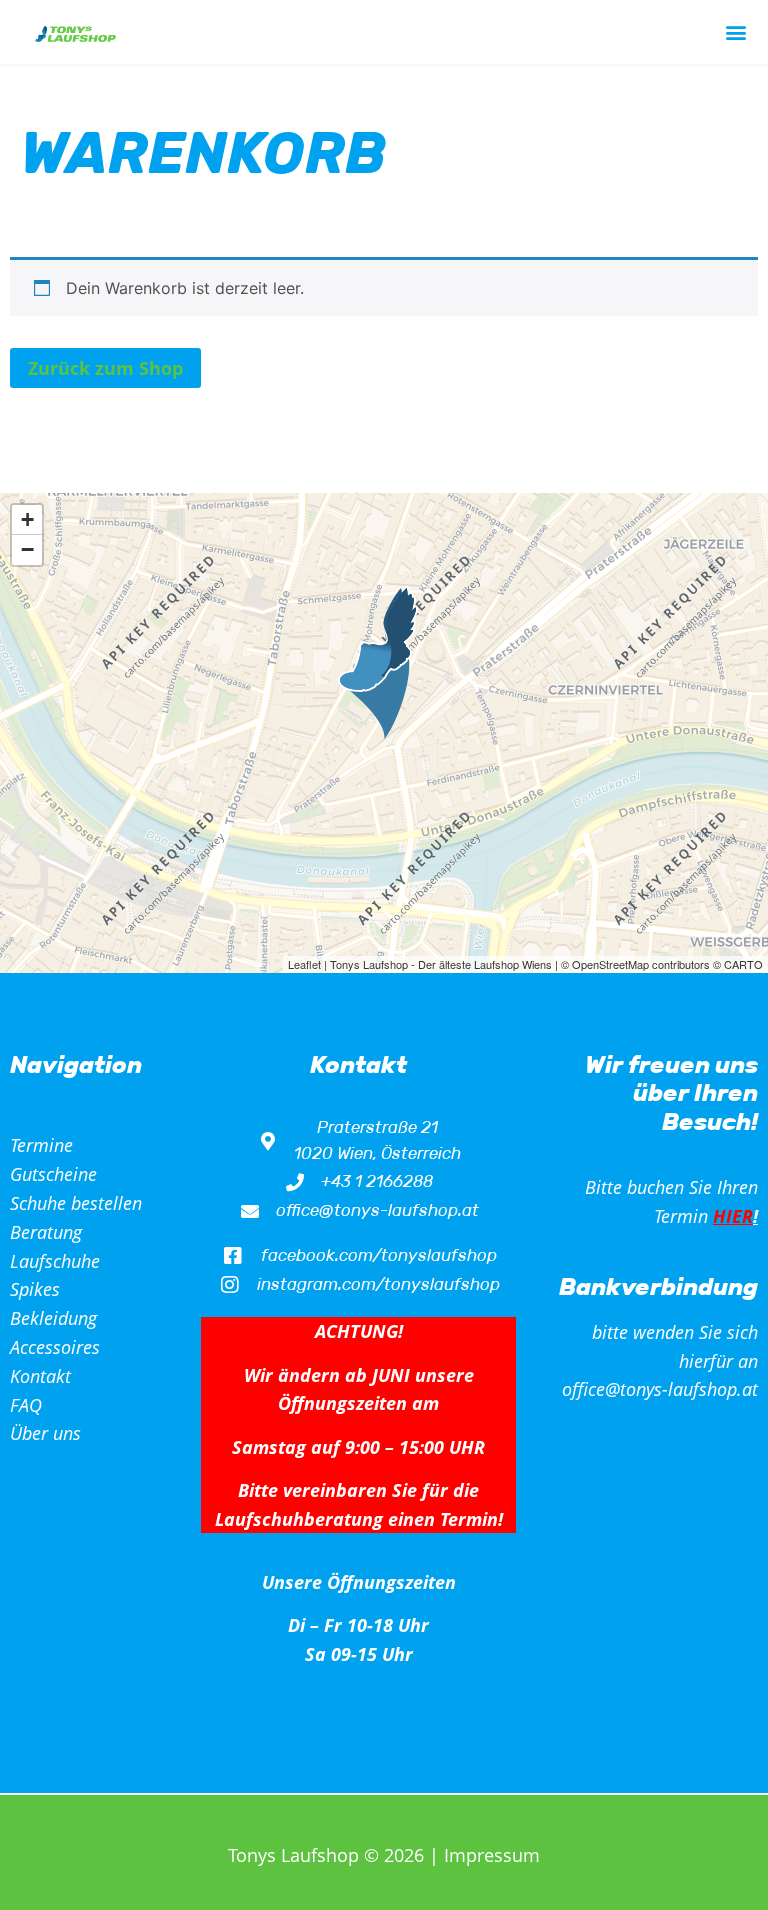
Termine (41, 1145)
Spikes (35, 1289)
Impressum (492, 1855)
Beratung (46, 1232)
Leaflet (304, 964)
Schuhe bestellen (76, 1203)
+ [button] (27, 519)
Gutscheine (53, 1174)
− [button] (27, 549)
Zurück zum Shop (105, 368)
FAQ (26, 1405)
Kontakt (40, 1376)
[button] (736, 32)
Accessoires (55, 1347)
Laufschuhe (55, 1261)
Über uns (45, 1433)
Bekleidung (53, 1318)
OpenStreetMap (610, 964)
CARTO (743, 964)
